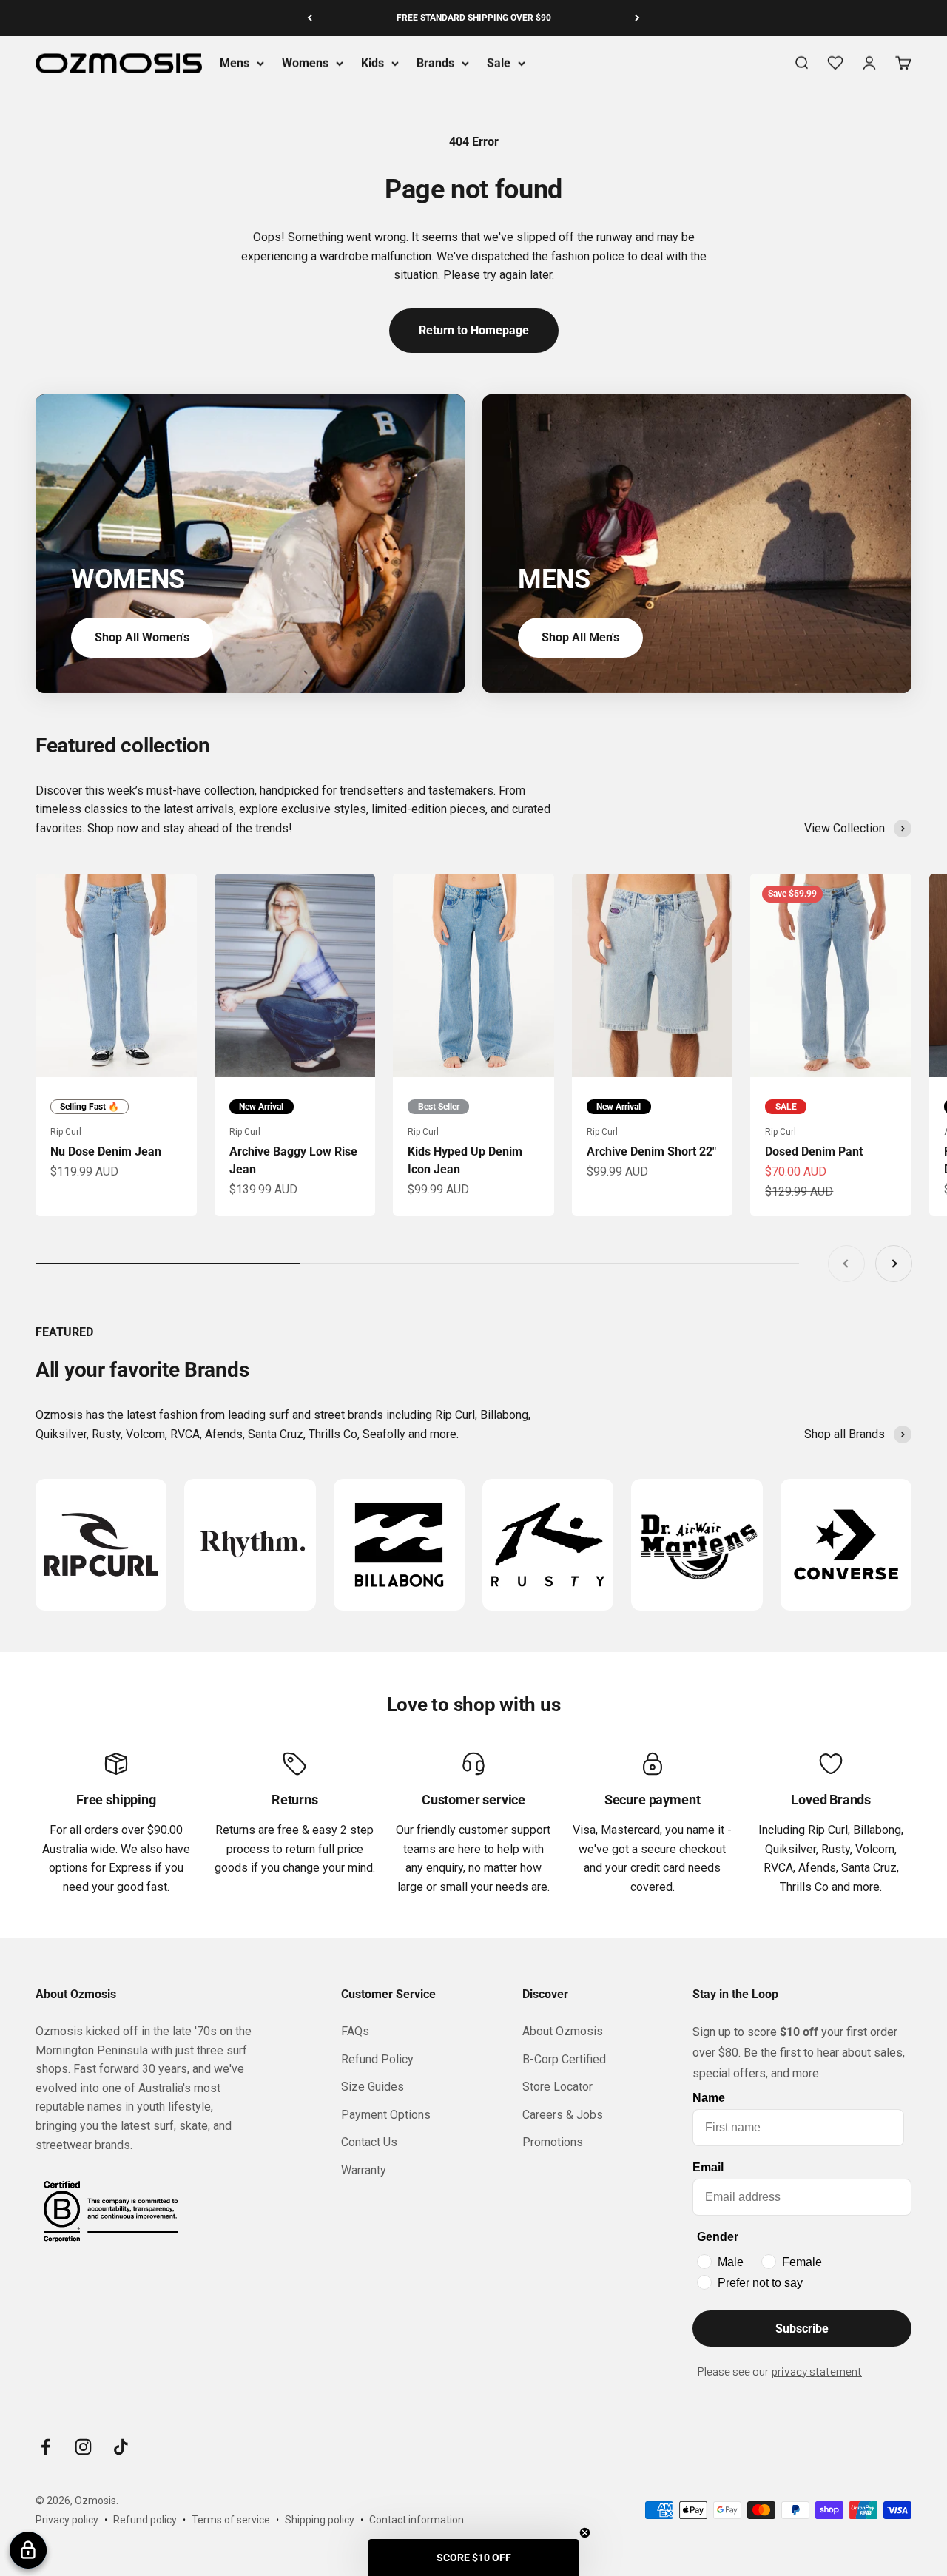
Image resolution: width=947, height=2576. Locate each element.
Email (708, 2167)
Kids (373, 63)
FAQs (355, 2031)
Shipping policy (320, 2520)
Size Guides (373, 2087)
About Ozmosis (563, 2031)
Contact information (417, 2520)
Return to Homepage (474, 330)
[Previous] (310, 18)
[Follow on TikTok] (121, 2447)
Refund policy (145, 2520)
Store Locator (557, 2087)
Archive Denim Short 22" (651, 1152)
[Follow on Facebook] (46, 2447)
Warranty (364, 2170)
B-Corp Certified (564, 2059)
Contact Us (369, 2142)
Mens (235, 63)
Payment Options (386, 2115)
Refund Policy (377, 2059)
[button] (473, 2558)
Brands (435, 63)
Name (709, 2098)
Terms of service (231, 2520)
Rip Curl (66, 1132)
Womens (305, 63)
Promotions (553, 2142)
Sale (499, 63)
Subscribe (802, 2329)
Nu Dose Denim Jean (106, 1152)
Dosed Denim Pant (814, 1152)
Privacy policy (67, 2520)
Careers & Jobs (563, 2115)
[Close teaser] (585, 2533)
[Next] (637, 18)
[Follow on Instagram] (83, 2447)
